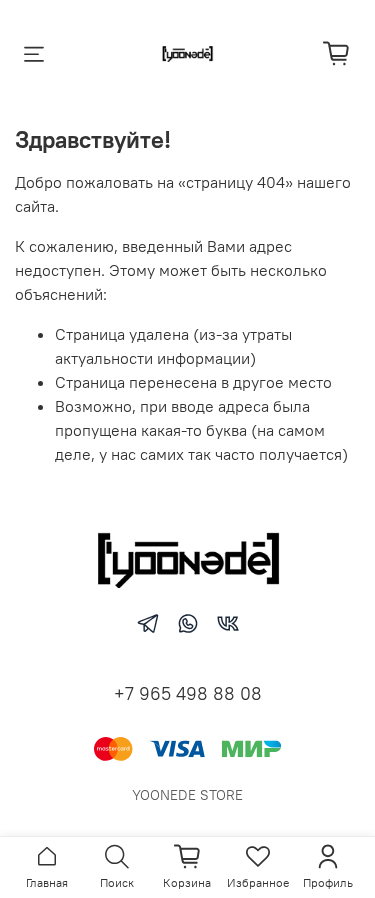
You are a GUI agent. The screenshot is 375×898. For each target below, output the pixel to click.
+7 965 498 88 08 (188, 693)
